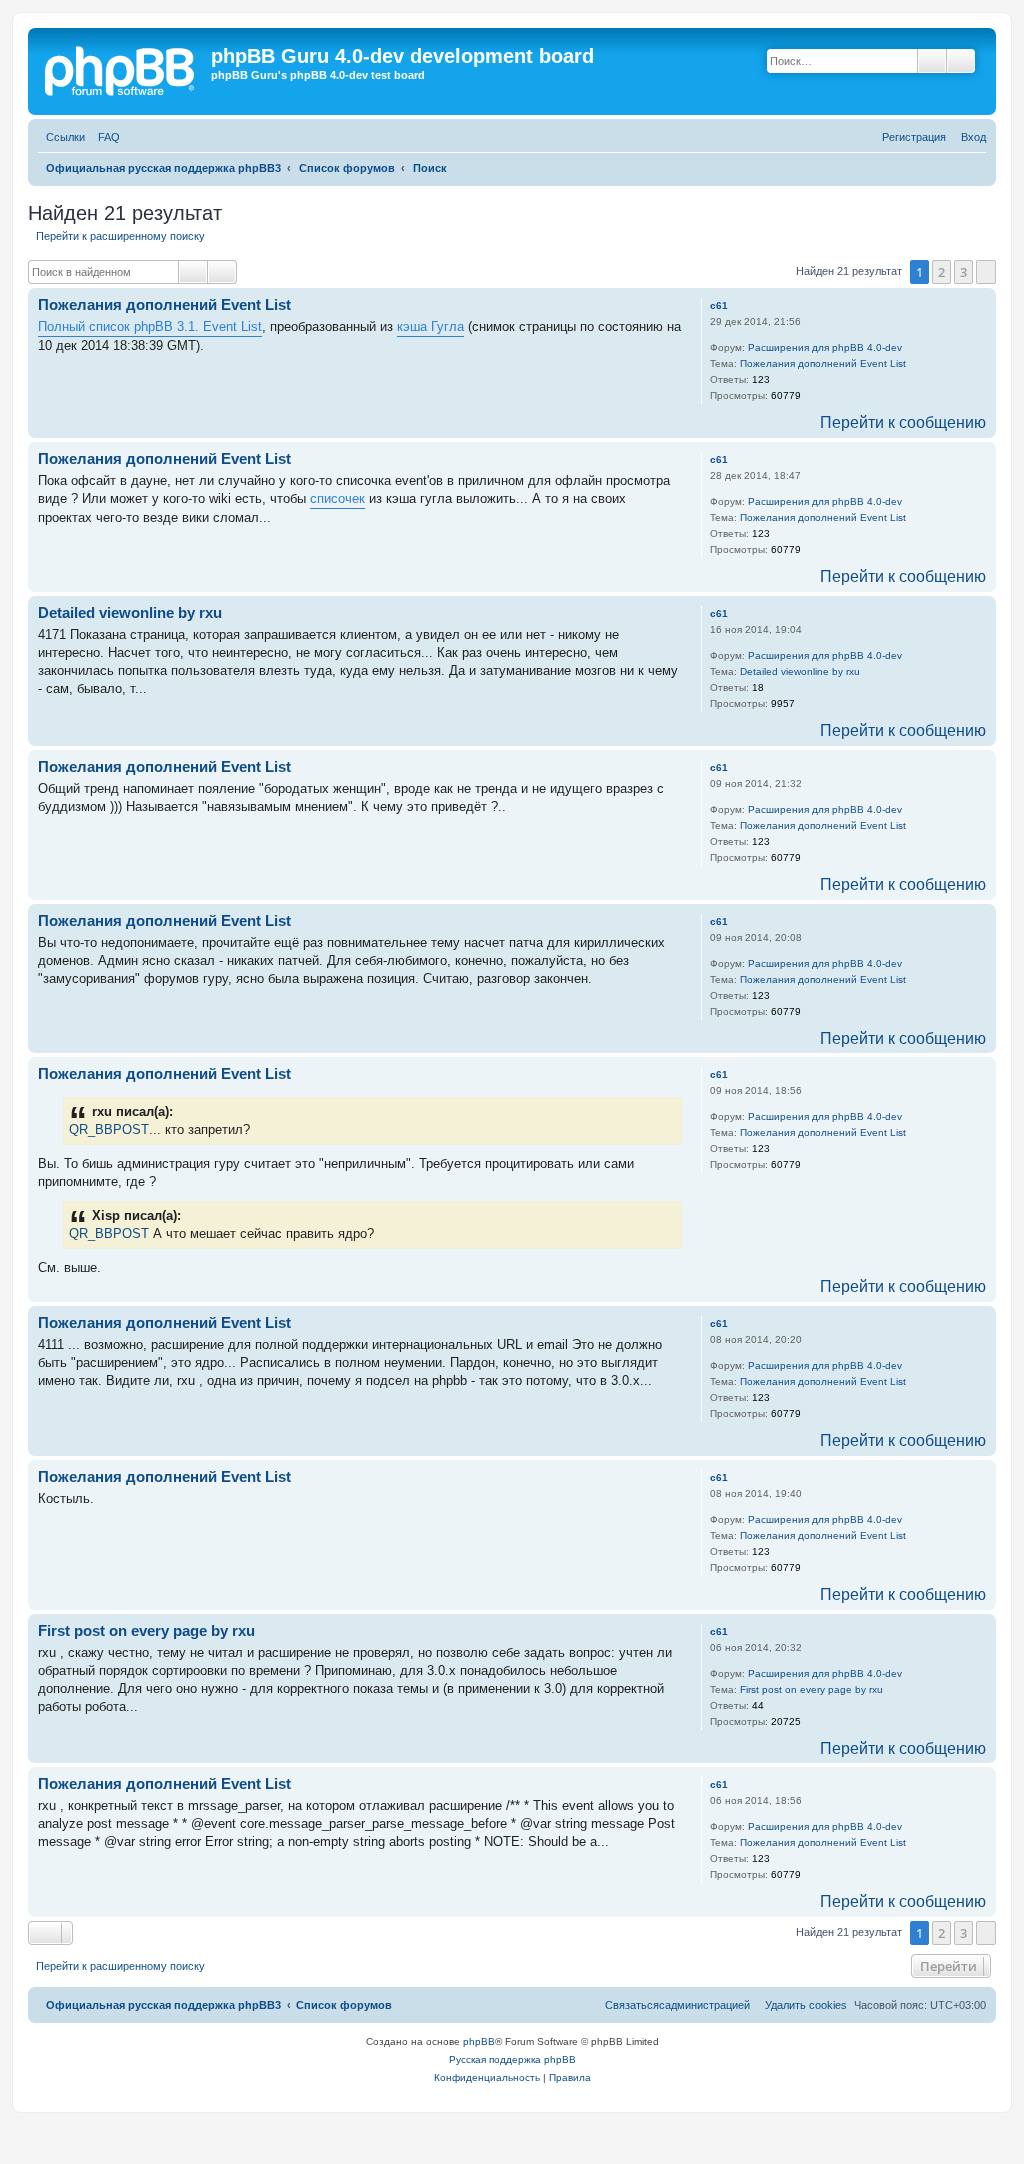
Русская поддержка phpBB (512, 2059)
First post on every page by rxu (811, 1689)
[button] (986, 272)
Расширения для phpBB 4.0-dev (825, 347)
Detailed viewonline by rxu (800, 671)
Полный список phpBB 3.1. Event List (150, 326)
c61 (719, 305)
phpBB (479, 2041)
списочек (337, 498)
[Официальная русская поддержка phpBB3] (128, 71)
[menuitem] (105, 137)
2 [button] (941, 272)
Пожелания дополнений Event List (823, 363)
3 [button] (963, 272)
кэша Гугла (430, 326)
